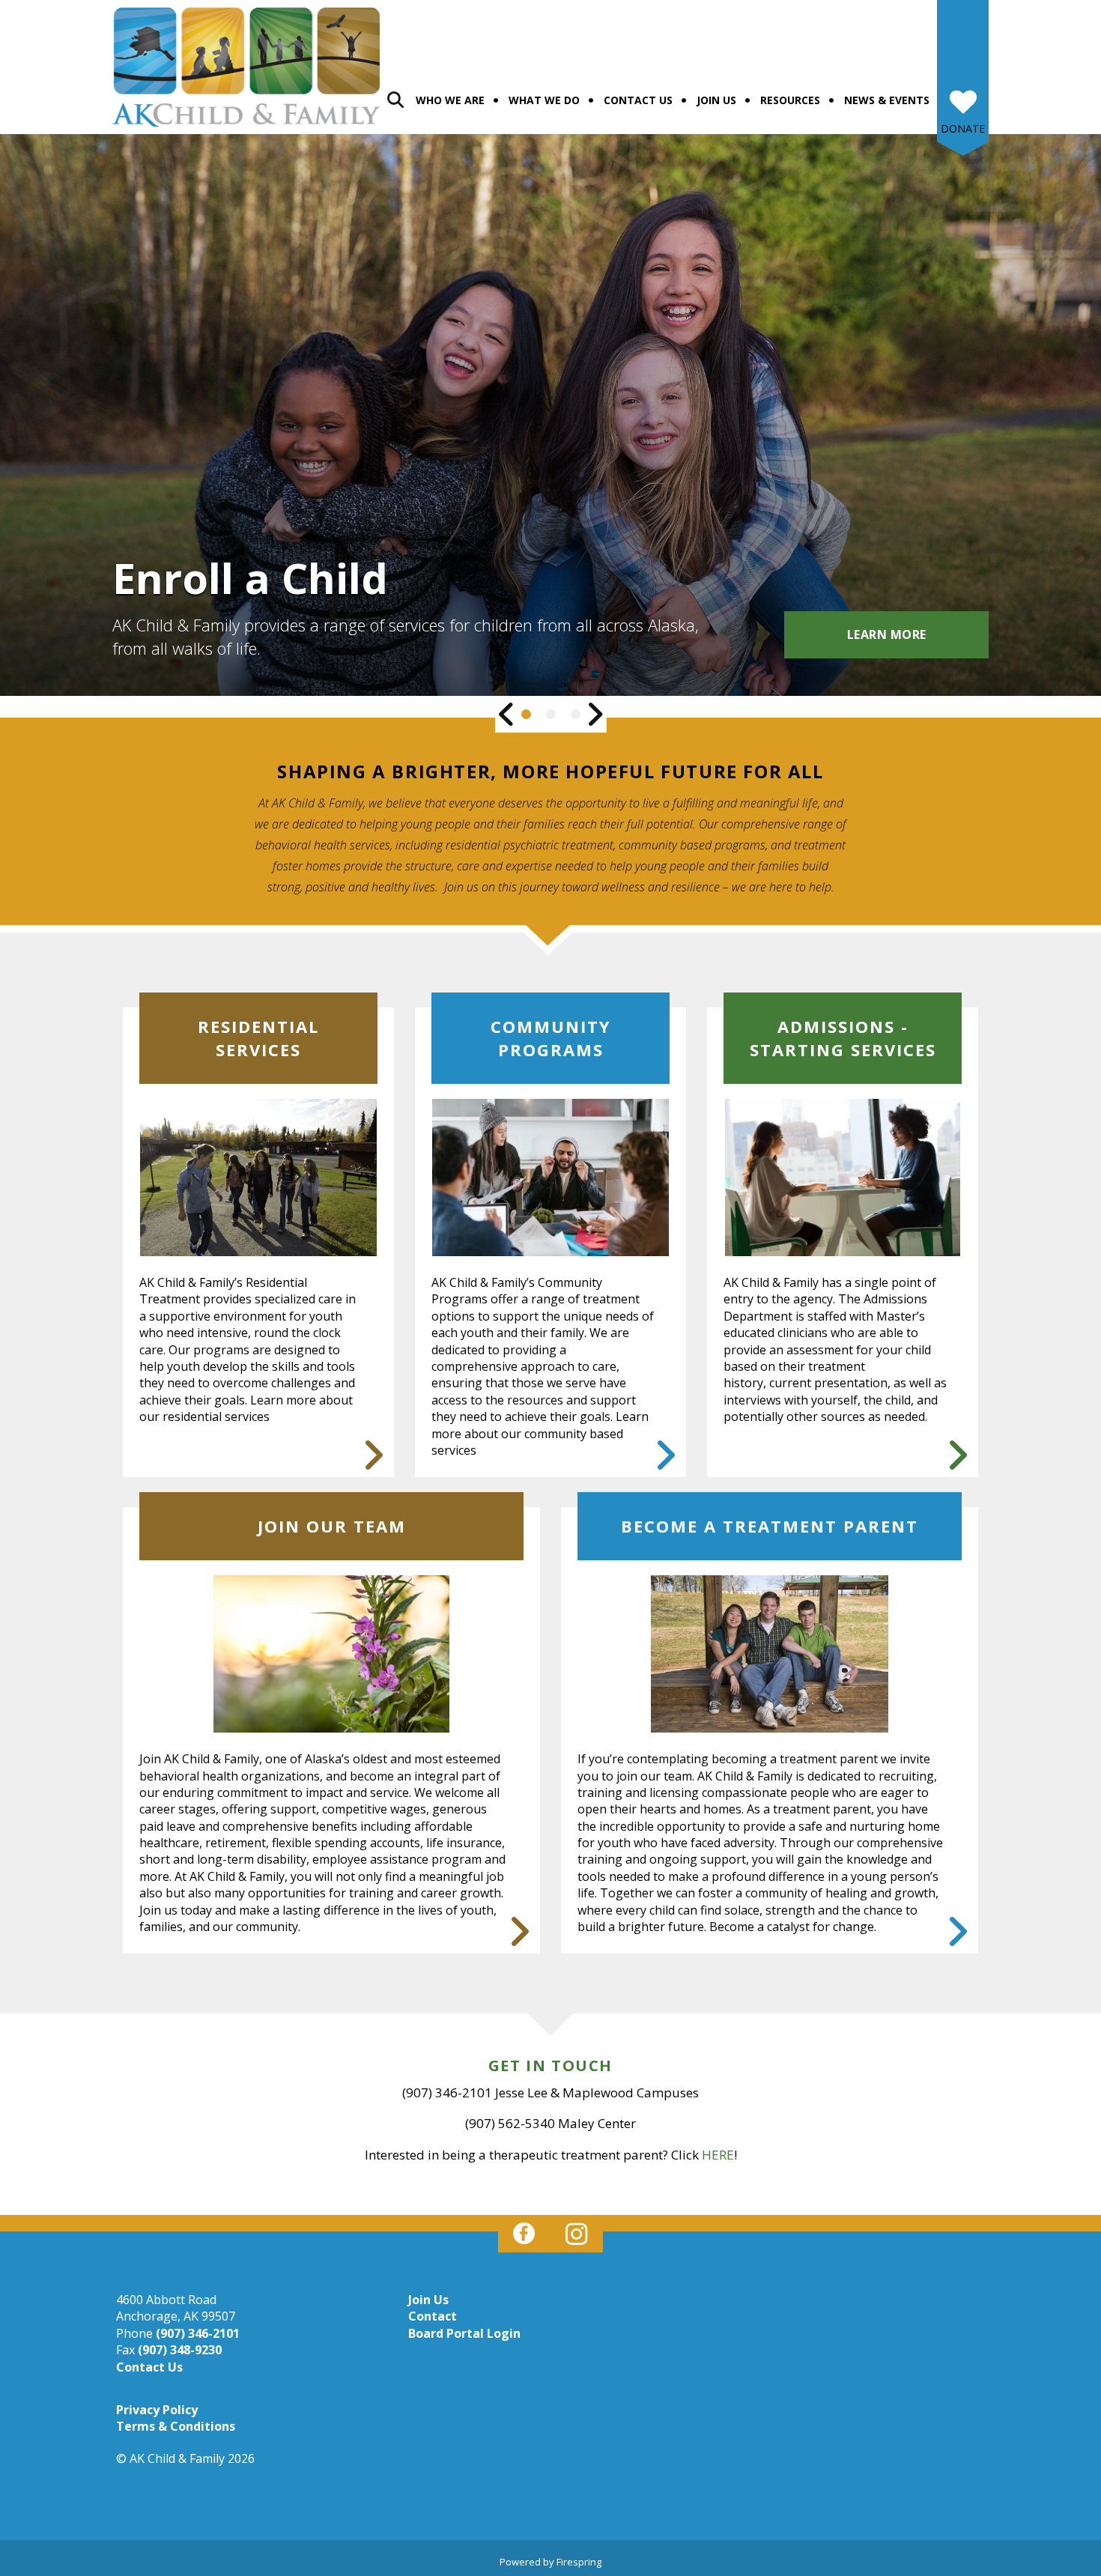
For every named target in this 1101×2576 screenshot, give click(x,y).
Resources (790, 100)
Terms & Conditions (176, 2426)
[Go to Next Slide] (595, 714)
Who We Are (450, 100)
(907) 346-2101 (198, 2333)
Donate (963, 128)
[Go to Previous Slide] (507, 714)
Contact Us (638, 100)
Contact (433, 2316)
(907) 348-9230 (180, 2350)
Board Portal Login (464, 2333)
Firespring (579, 2562)
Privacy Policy (157, 2410)
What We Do (544, 100)
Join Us (716, 100)
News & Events (887, 100)
